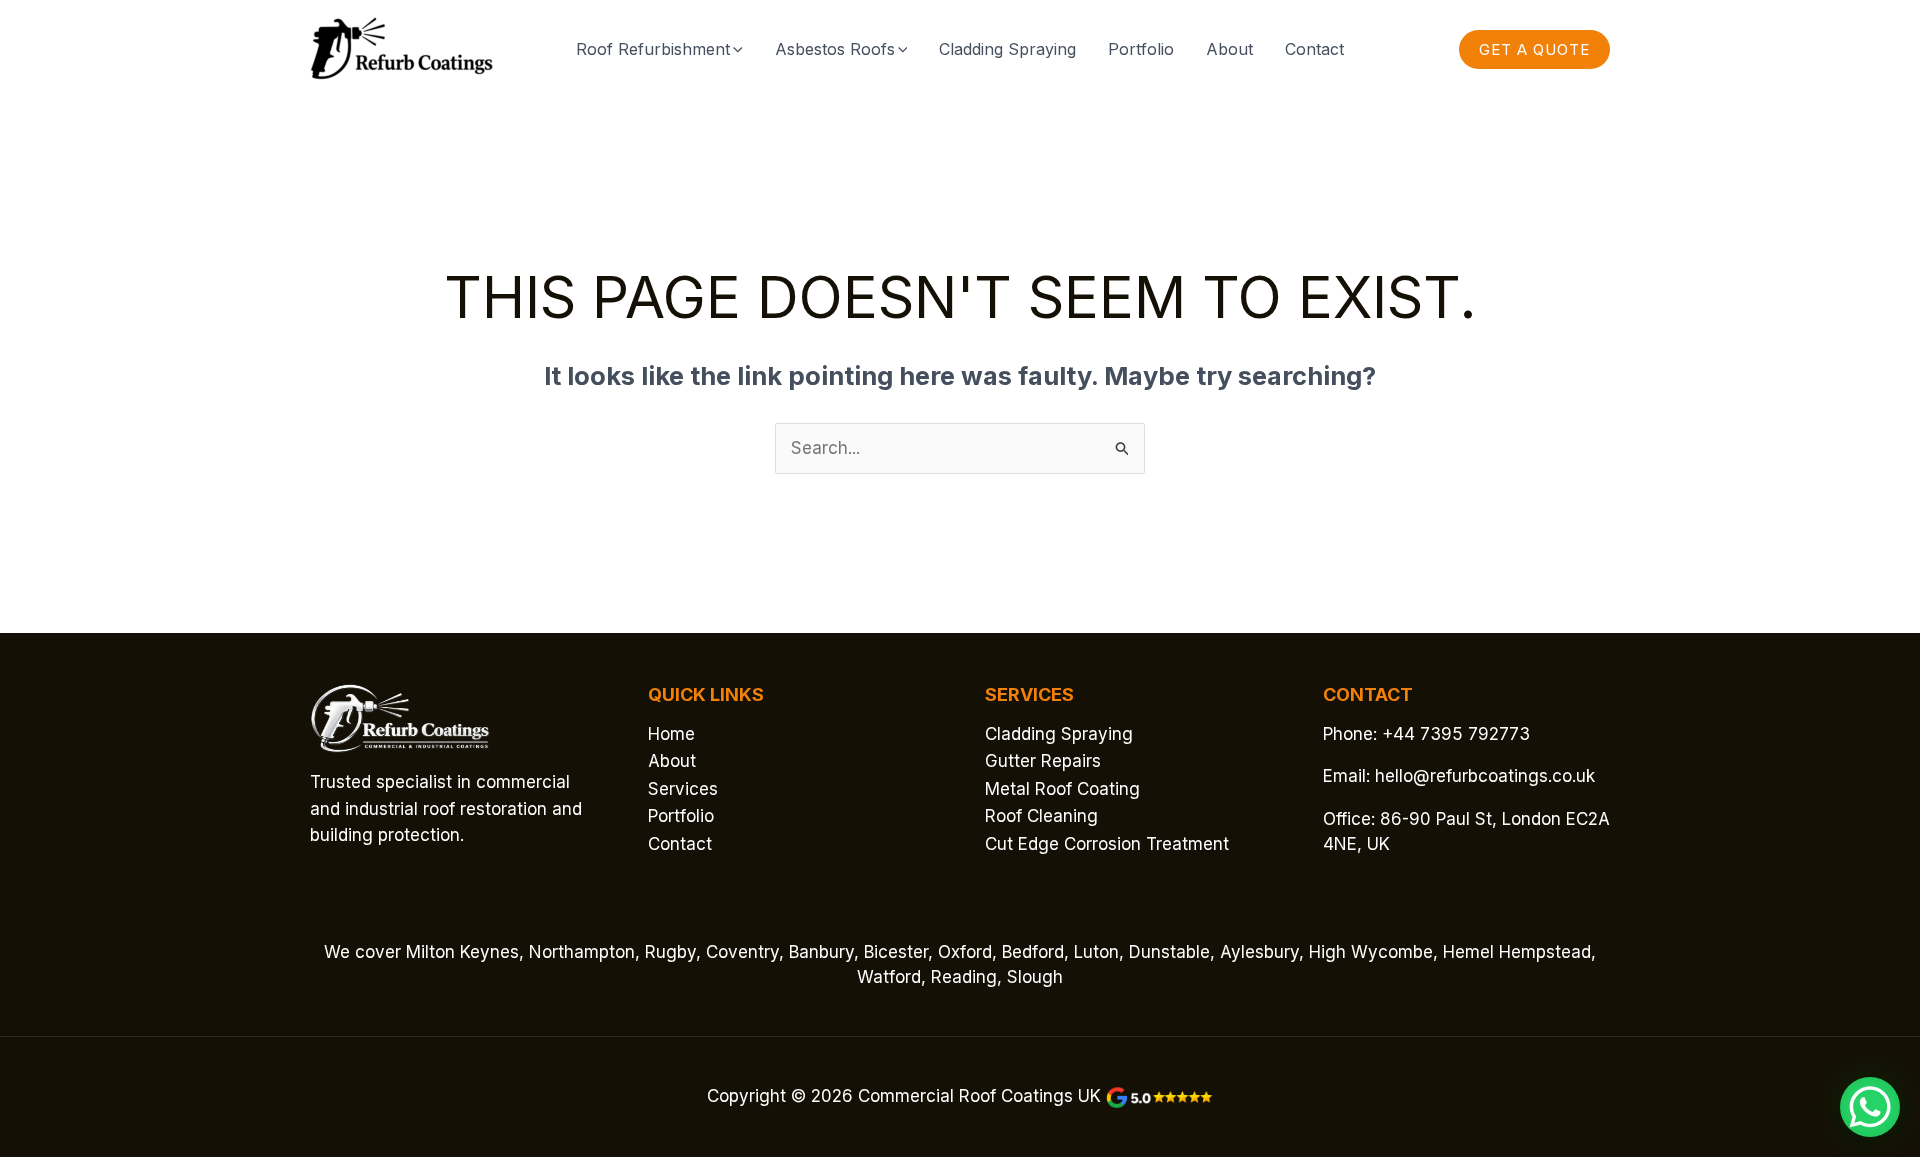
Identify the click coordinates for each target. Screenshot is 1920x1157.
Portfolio (1141, 49)
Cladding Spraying (1007, 49)
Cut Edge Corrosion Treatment (1107, 844)
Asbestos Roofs (835, 49)
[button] (736, 49)
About (1229, 49)
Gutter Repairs (1043, 761)
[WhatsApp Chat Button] (1870, 1107)
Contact (1314, 49)
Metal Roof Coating (1062, 789)
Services (683, 789)
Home (671, 734)
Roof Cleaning (1041, 816)
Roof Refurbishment (653, 49)
